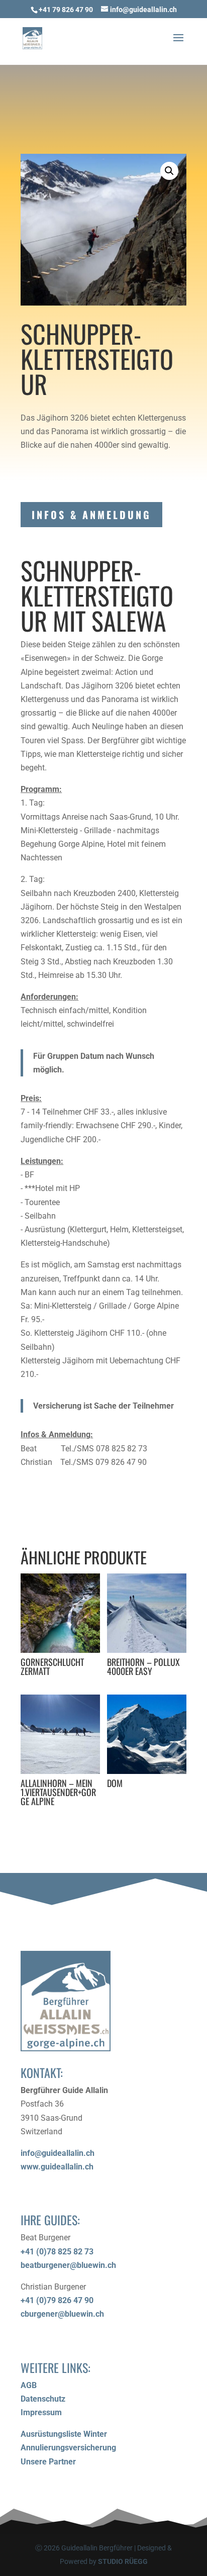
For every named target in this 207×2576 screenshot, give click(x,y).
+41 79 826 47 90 (66, 10)
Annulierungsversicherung (68, 2448)
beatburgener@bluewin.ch (68, 2265)
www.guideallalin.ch (57, 2167)
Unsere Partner (48, 2462)
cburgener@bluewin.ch (62, 2314)
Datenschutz (43, 2399)
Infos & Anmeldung (91, 515)
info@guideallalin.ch (58, 2153)
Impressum (41, 2412)
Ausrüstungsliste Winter (64, 2434)
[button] (169, 171)
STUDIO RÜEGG (123, 2561)
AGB (29, 2385)
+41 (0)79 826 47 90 (57, 2300)
